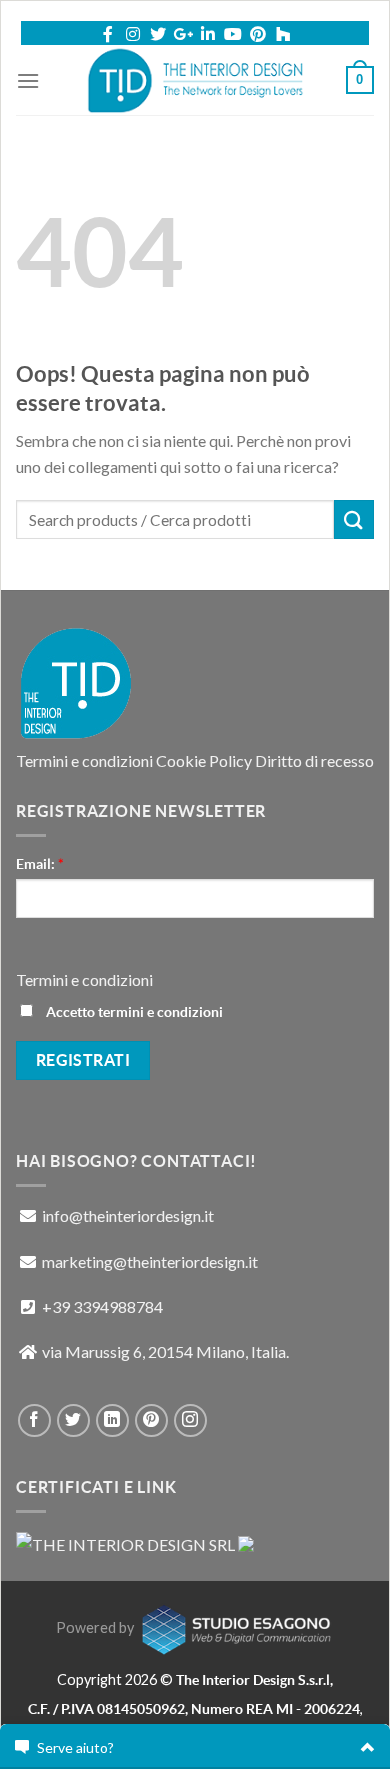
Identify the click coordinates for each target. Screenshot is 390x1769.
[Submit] (354, 519)
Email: (40, 864)
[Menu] (28, 80)
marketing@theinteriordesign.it (150, 1261)
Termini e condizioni (84, 760)
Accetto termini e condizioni (133, 1012)
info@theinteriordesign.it (128, 1215)
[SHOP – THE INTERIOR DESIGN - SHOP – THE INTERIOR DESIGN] (195, 80)
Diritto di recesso (314, 760)
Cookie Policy (204, 760)
